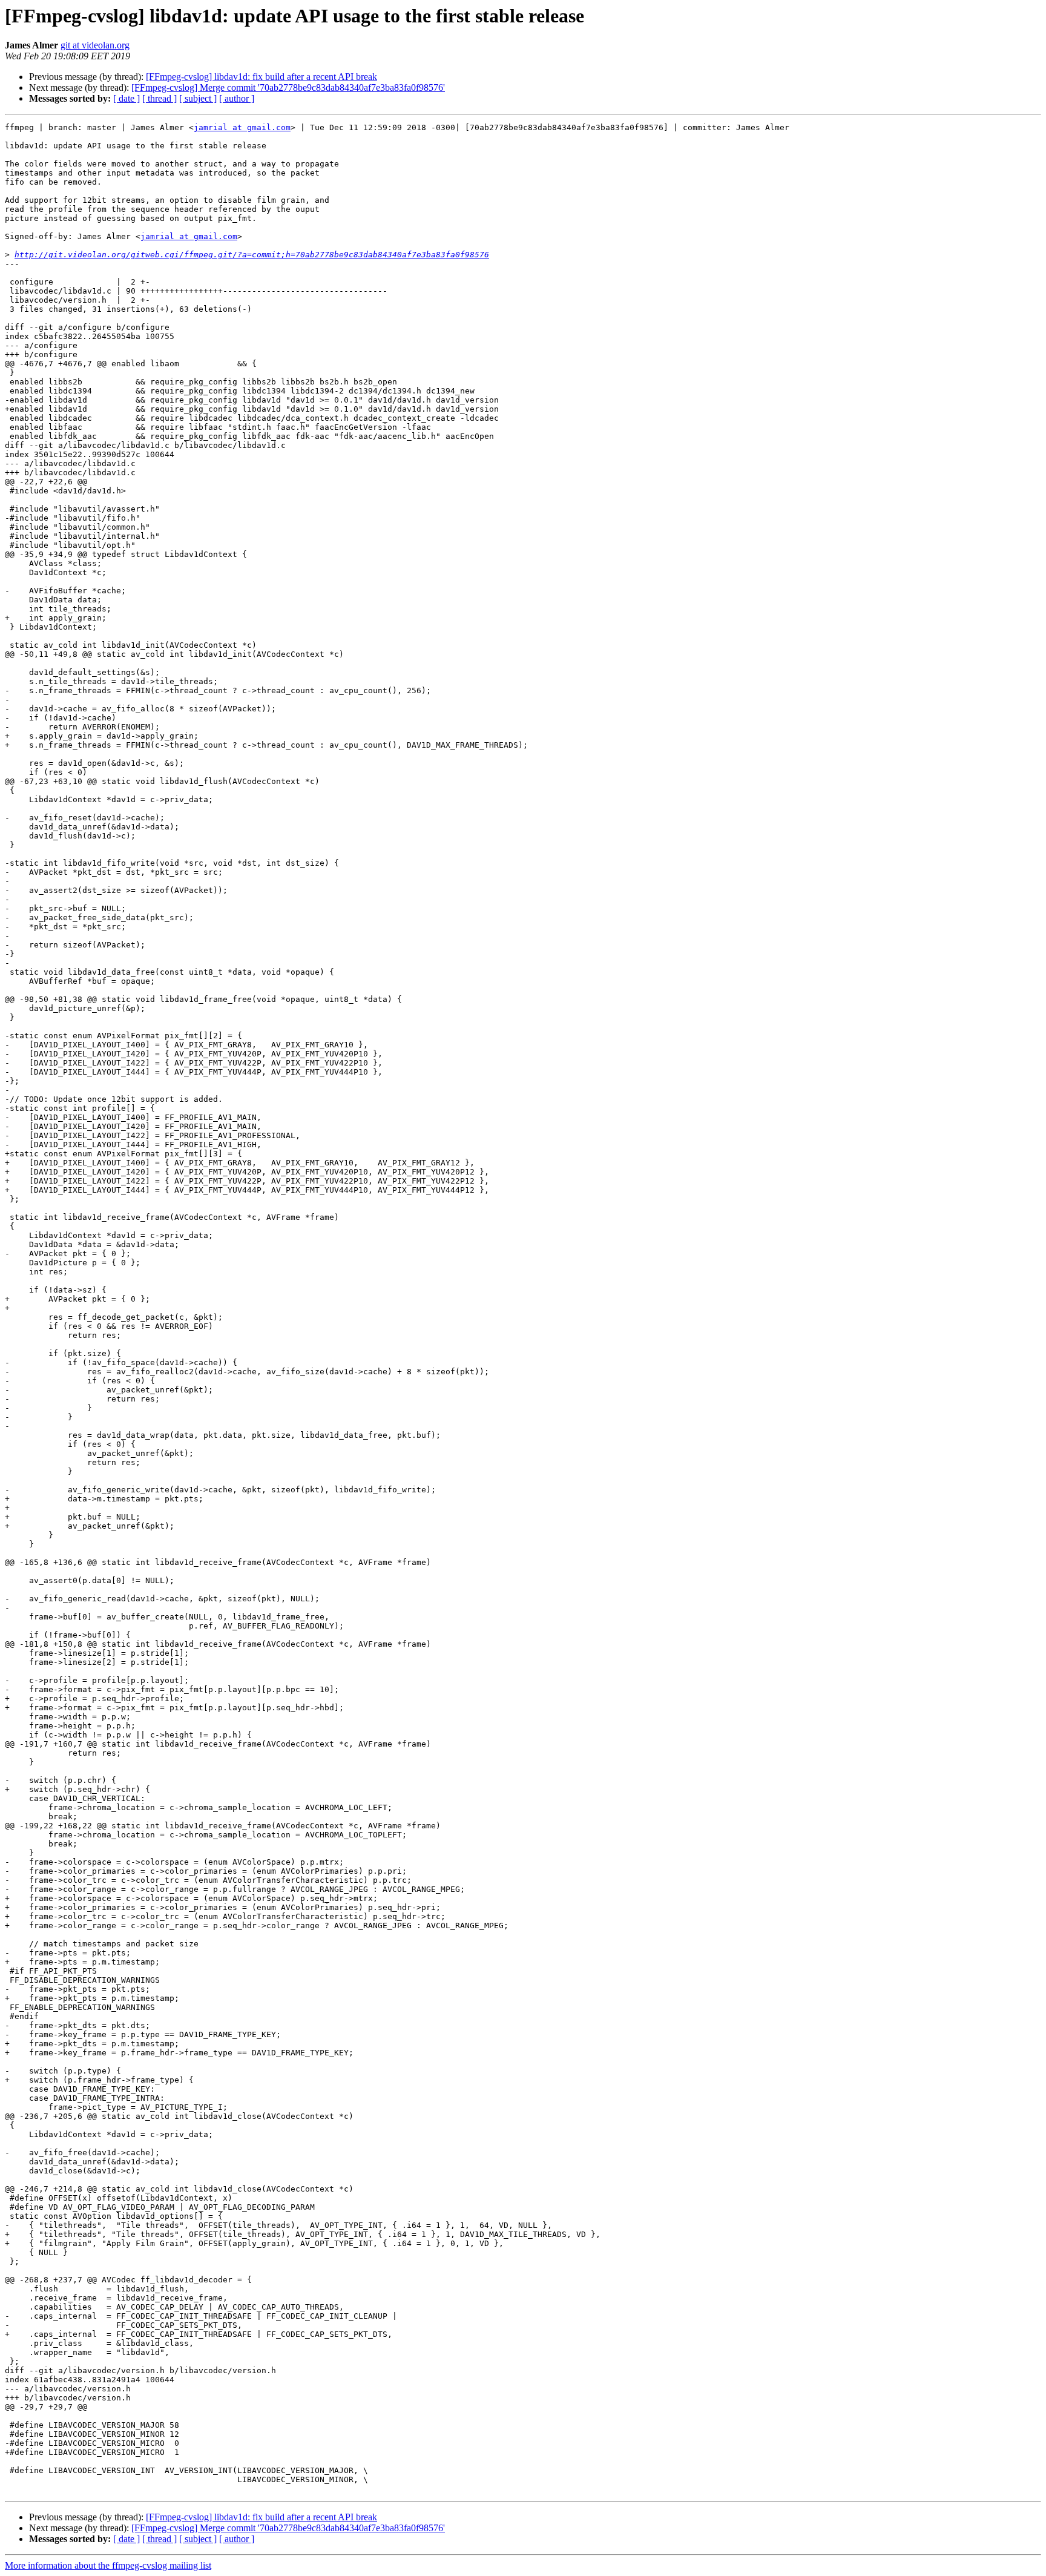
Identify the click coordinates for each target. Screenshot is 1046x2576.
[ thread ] (160, 98)
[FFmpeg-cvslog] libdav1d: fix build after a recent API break (261, 77)
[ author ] (237, 98)
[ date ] (127, 98)
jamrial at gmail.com (242, 127)
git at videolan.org (95, 45)
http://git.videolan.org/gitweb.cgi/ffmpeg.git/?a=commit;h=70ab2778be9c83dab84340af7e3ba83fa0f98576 (252, 255)
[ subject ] (198, 98)
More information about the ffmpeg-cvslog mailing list (108, 2565)
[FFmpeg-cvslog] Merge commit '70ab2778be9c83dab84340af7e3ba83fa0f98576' (288, 87)
